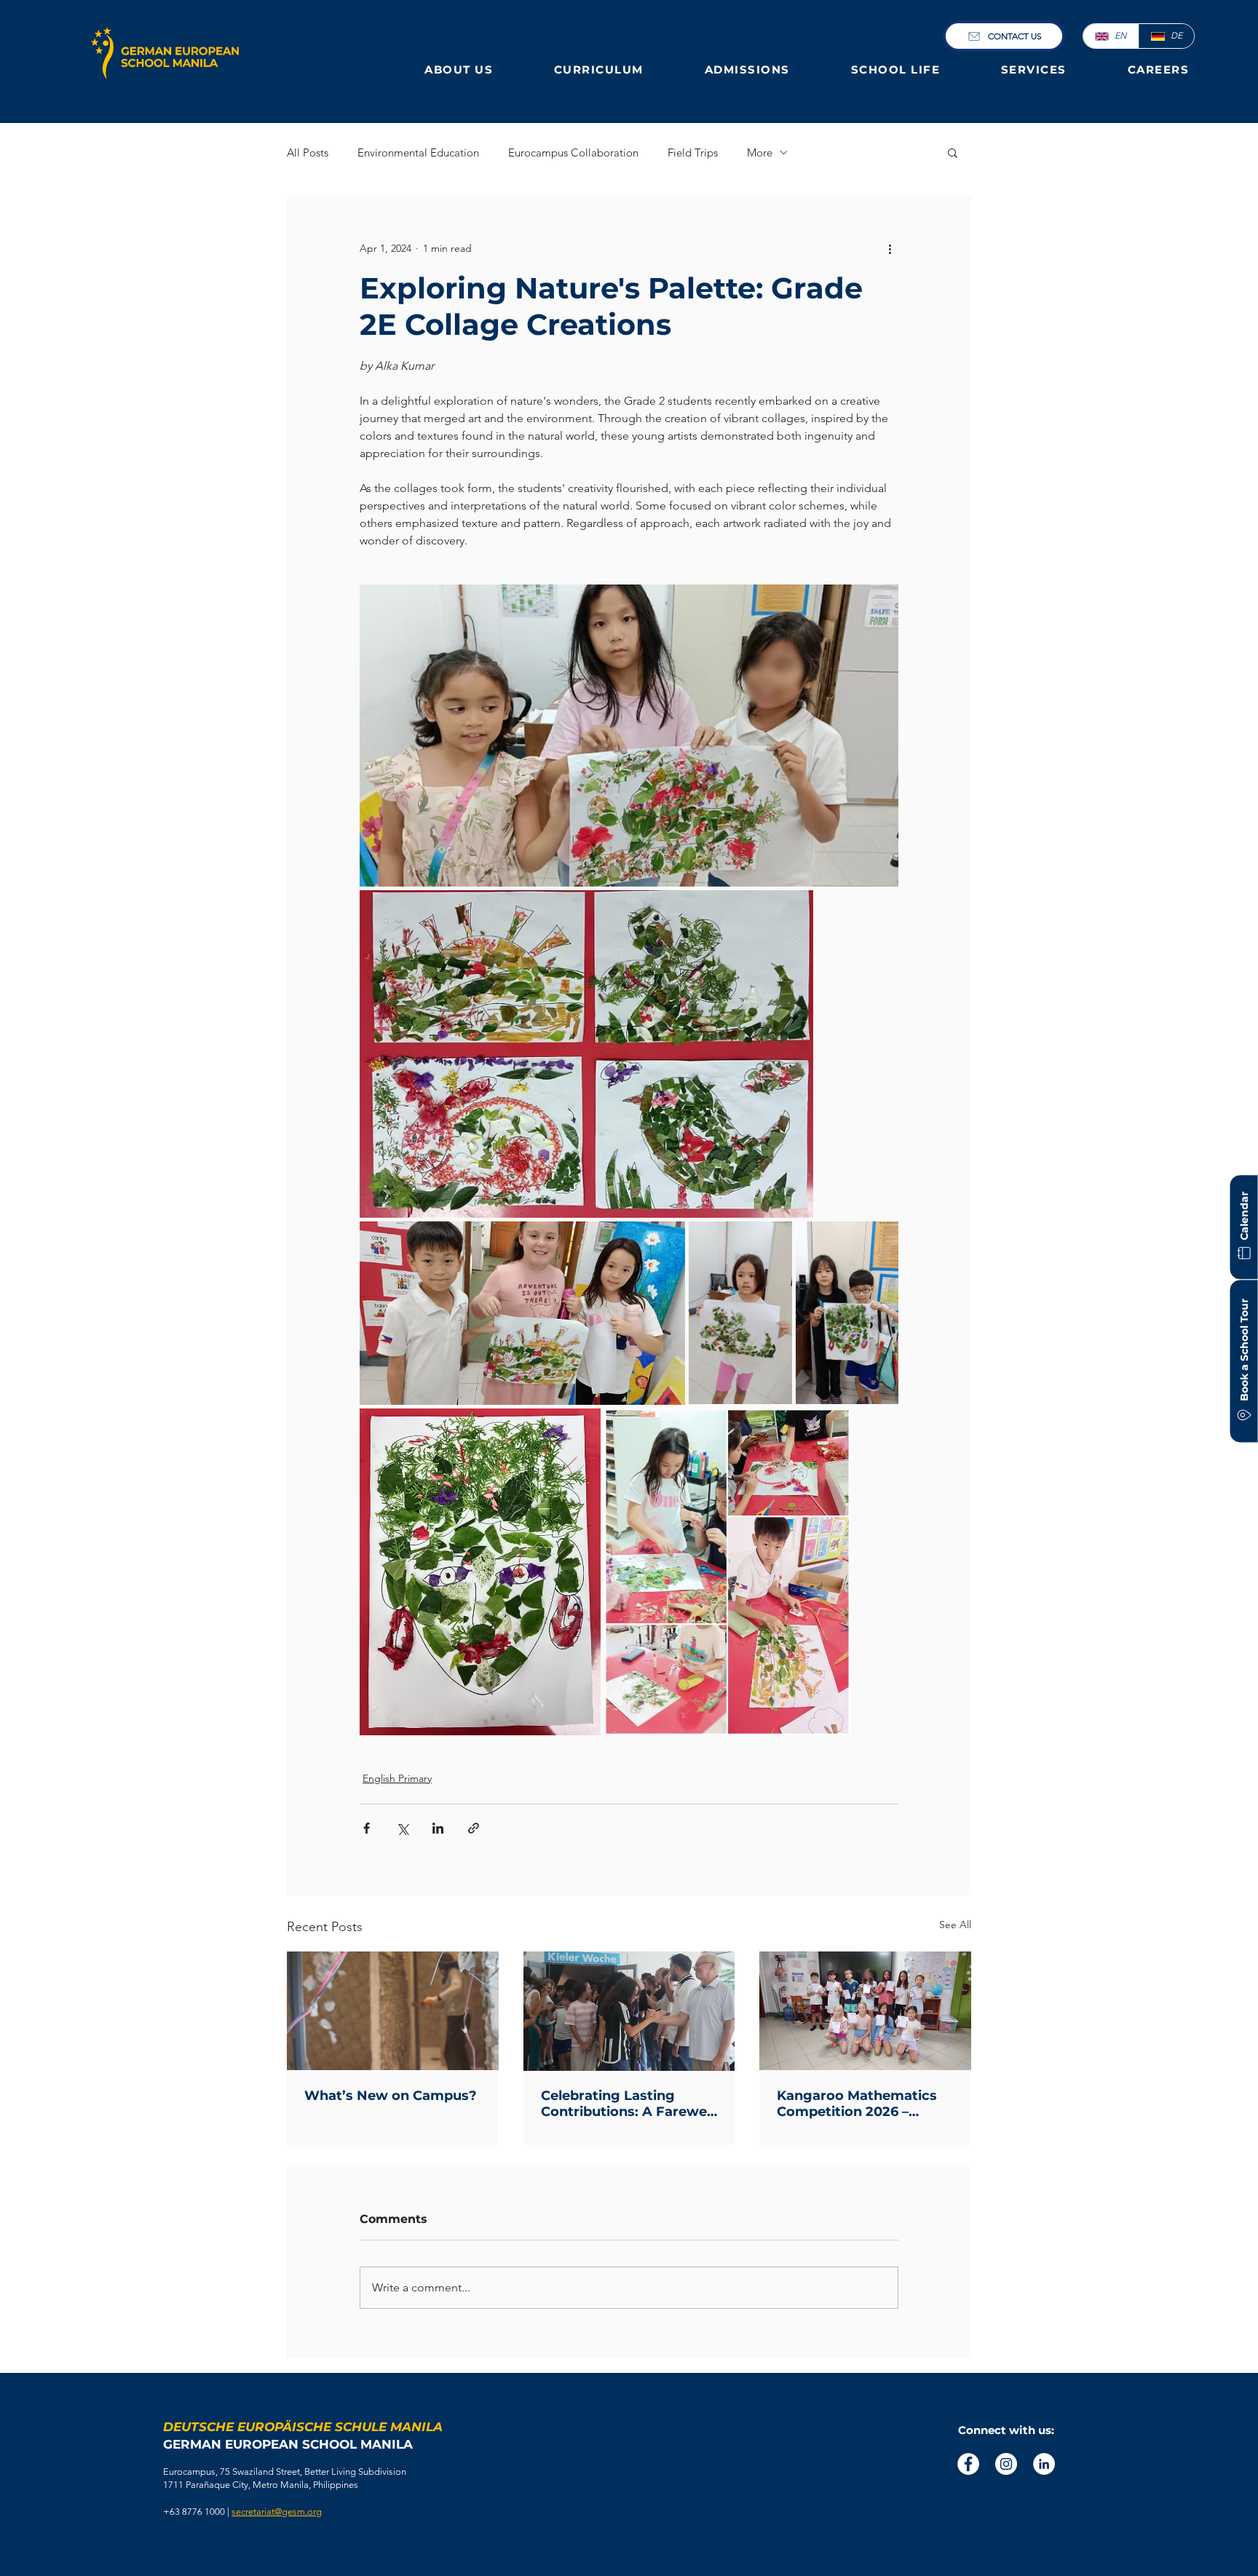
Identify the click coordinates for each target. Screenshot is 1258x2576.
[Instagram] (1006, 2464)
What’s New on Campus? (391, 2096)
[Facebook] (968, 2464)
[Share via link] (474, 1828)
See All (955, 1925)
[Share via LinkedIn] (438, 1828)
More (760, 152)
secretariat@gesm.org (277, 2512)
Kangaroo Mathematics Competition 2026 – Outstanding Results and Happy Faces (862, 2104)
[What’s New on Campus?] (393, 2011)
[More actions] (890, 248)
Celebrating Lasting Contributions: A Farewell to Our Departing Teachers (628, 2104)
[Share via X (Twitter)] (402, 1828)
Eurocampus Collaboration (573, 152)
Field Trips (693, 152)
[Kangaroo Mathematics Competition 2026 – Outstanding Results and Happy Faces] (865, 2011)
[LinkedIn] (1044, 2464)
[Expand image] (629, 736)
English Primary (397, 1778)
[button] (462, 70)
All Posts (308, 152)
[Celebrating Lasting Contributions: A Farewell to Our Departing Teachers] (629, 2011)
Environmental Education (418, 152)
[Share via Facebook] (367, 1828)
